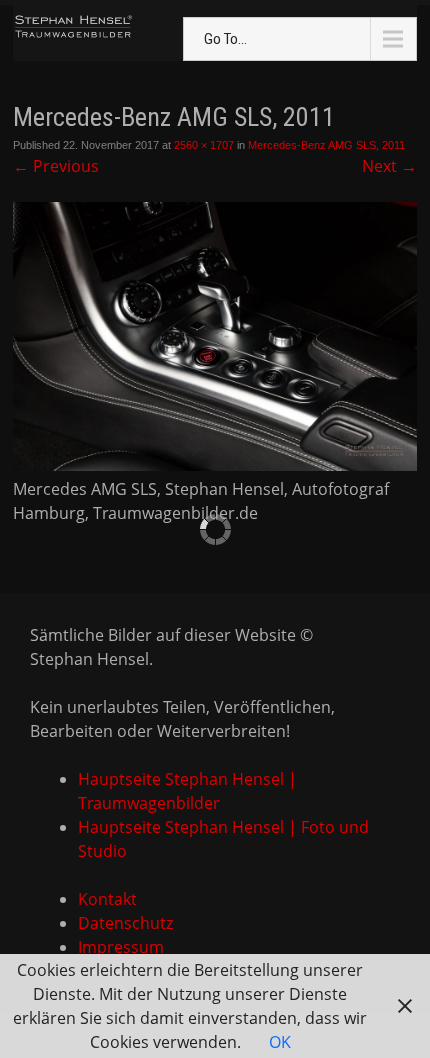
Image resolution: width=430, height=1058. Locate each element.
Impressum (121, 947)
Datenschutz (125, 923)
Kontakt (107, 899)
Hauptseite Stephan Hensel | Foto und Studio (223, 839)
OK (280, 1042)
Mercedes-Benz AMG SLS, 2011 (326, 145)
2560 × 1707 (204, 145)
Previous (56, 166)
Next (389, 166)
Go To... (225, 39)
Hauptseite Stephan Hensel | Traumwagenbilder (187, 791)
